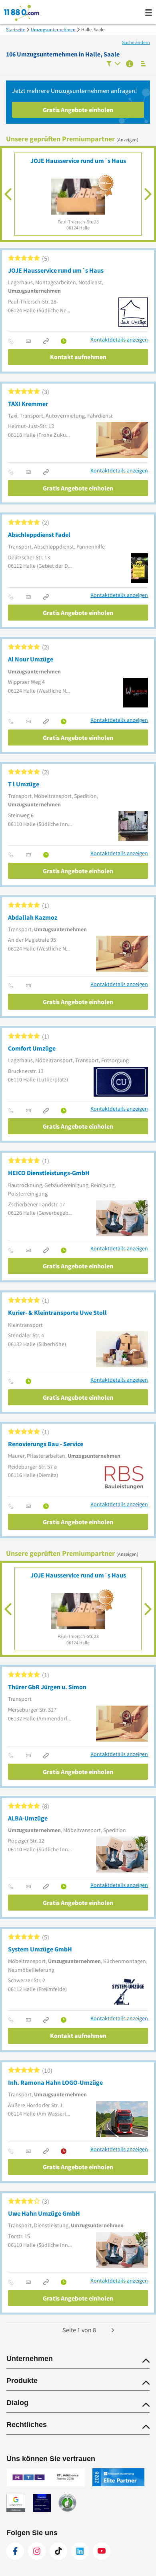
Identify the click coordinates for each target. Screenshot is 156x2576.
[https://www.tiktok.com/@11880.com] (58, 2551)
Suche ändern (136, 42)
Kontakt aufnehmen (78, 357)
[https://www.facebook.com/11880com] (15, 2551)
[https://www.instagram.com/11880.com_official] (37, 2551)
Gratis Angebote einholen (78, 110)
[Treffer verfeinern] (113, 64)
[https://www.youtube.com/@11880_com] (102, 2551)
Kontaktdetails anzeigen (119, 340)
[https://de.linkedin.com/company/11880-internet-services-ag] (80, 2551)
